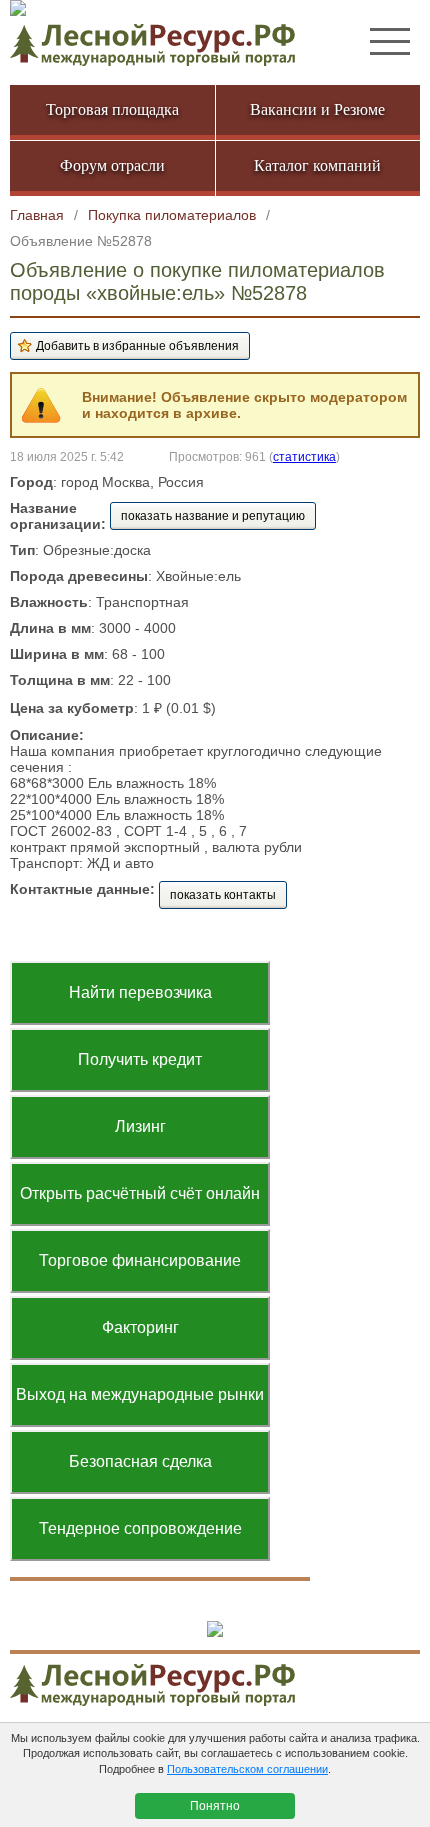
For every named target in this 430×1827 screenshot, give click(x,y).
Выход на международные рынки (140, 1394)
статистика (304, 456)
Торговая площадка (112, 109)
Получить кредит (140, 1059)
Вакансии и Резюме (317, 109)
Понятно (215, 1806)
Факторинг (140, 1327)
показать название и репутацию (213, 516)
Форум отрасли (112, 165)
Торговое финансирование (140, 1260)
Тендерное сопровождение (140, 1528)
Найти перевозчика (140, 992)
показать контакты (223, 895)
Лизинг (140, 1126)
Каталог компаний (317, 165)
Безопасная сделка (140, 1461)
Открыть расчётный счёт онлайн (140, 1193)
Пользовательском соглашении (247, 1769)
